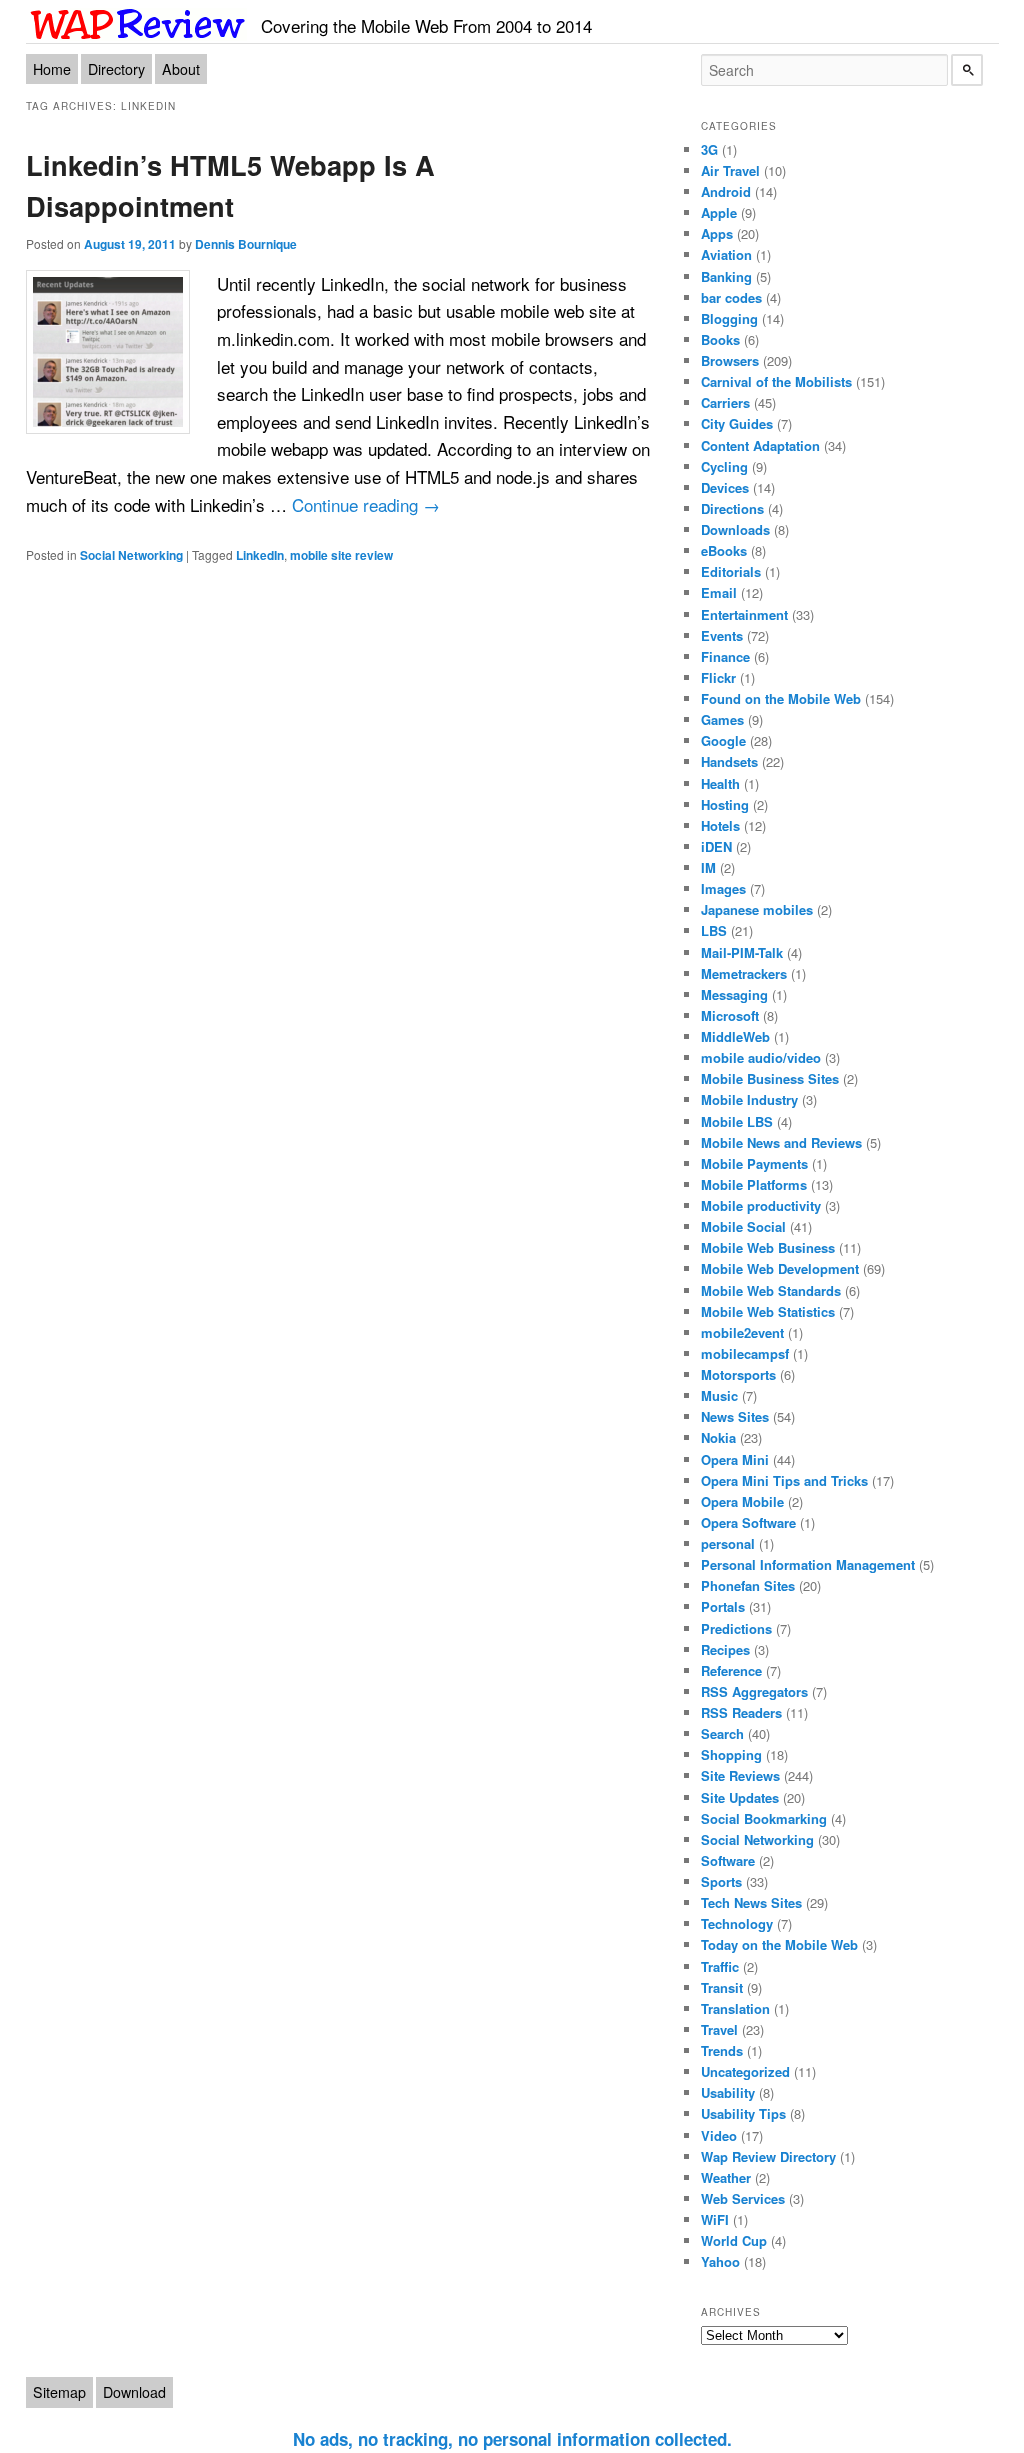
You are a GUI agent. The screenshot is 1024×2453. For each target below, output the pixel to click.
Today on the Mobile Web (779, 1944)
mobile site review (341, 555)
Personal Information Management (808, 1564)
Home (52, 69)
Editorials (731, 571)
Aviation (726, 254)
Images (723, 888)
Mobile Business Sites (770, 1078)
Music (719, 1395)
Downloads (735, 529)
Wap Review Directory (768, 2156)
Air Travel (730, 170)
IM (708, 867)
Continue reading (366, 504)
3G (709, 149)
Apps (717, 233)
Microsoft (730, 1015)
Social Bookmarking (764, 1818)
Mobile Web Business (768, 1247)
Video (719, 2135)
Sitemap (59, 2392)
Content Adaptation (760, 445)
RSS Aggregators (754, 1691)
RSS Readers (741, 1712)
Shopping (731, 1754)
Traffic (720, 1966)
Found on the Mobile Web (781, 698)
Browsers (730, 360)
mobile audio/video (761, 1057)
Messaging (734, 994)
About (181, 69)
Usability (728, 2092)
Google (723, 740)
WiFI (715, 2219)
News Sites (735, 1416)
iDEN (716, 846)
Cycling (724, 466)
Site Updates (740, 1797)
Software (728, 1860)
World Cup (734, 2240)
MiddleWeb (735, 1036)
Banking (726, 276)
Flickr (718, 677)
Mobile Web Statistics (768, 1311)
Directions (732, 508)
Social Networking (131, 555)
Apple (719, 212)
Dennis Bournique (246, 244)
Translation (735, 2008)
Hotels (720, 825)
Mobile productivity (761, 1205)
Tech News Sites (751, 1902)
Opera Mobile (742, 1501)
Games (722, 719)
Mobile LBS (737, 1121)
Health (720, 783)
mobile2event (742, 1332)
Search (722, 1733)
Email (719, 592)
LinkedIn (260, 555)
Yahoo (720, 2261)
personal (728, 1543)
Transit (722, 1987)
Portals (723, 1606)
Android (726, 191)
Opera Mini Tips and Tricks (784, 1480)
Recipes (725, 1649)
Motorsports (738, 1374)
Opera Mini (735, 1459)
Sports (721, 1881)
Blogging (729, 318)
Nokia (718, 1437)
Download (134, 2392)
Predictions (736, 1628)
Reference (731, 1670)
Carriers (725, 402)
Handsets (729, 761)
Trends (722, 2050)
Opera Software (748, 1522)
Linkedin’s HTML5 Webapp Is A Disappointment (230, 185)
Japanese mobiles (757, 909)
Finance (725, 656)
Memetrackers (744, 973)
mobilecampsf (745, 1353)
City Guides (737, 423)
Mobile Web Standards (771, 1290)
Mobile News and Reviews (781, 1142)
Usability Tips (743, 2113)
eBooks (724, 550)
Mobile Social (743, 1226)
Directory (116, 69)
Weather (726, 2177)
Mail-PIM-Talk (742, 952)
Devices (725, 487)
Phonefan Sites (748, 1585)
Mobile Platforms (754, 1184)
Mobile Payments (754, 1163)
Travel (719, 2029)
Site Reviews (740, 1775)
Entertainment (744, 614)
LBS (714, 930)
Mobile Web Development (780, 1268)
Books (720, 339)
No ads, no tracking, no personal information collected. (512, 2439)
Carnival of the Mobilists (776, 381)
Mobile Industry (749, 1099)
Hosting (725, 804)
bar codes (731, 297)
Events (722, 635)
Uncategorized (745, 2071)
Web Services (743, 2198)
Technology (737, 1923)
